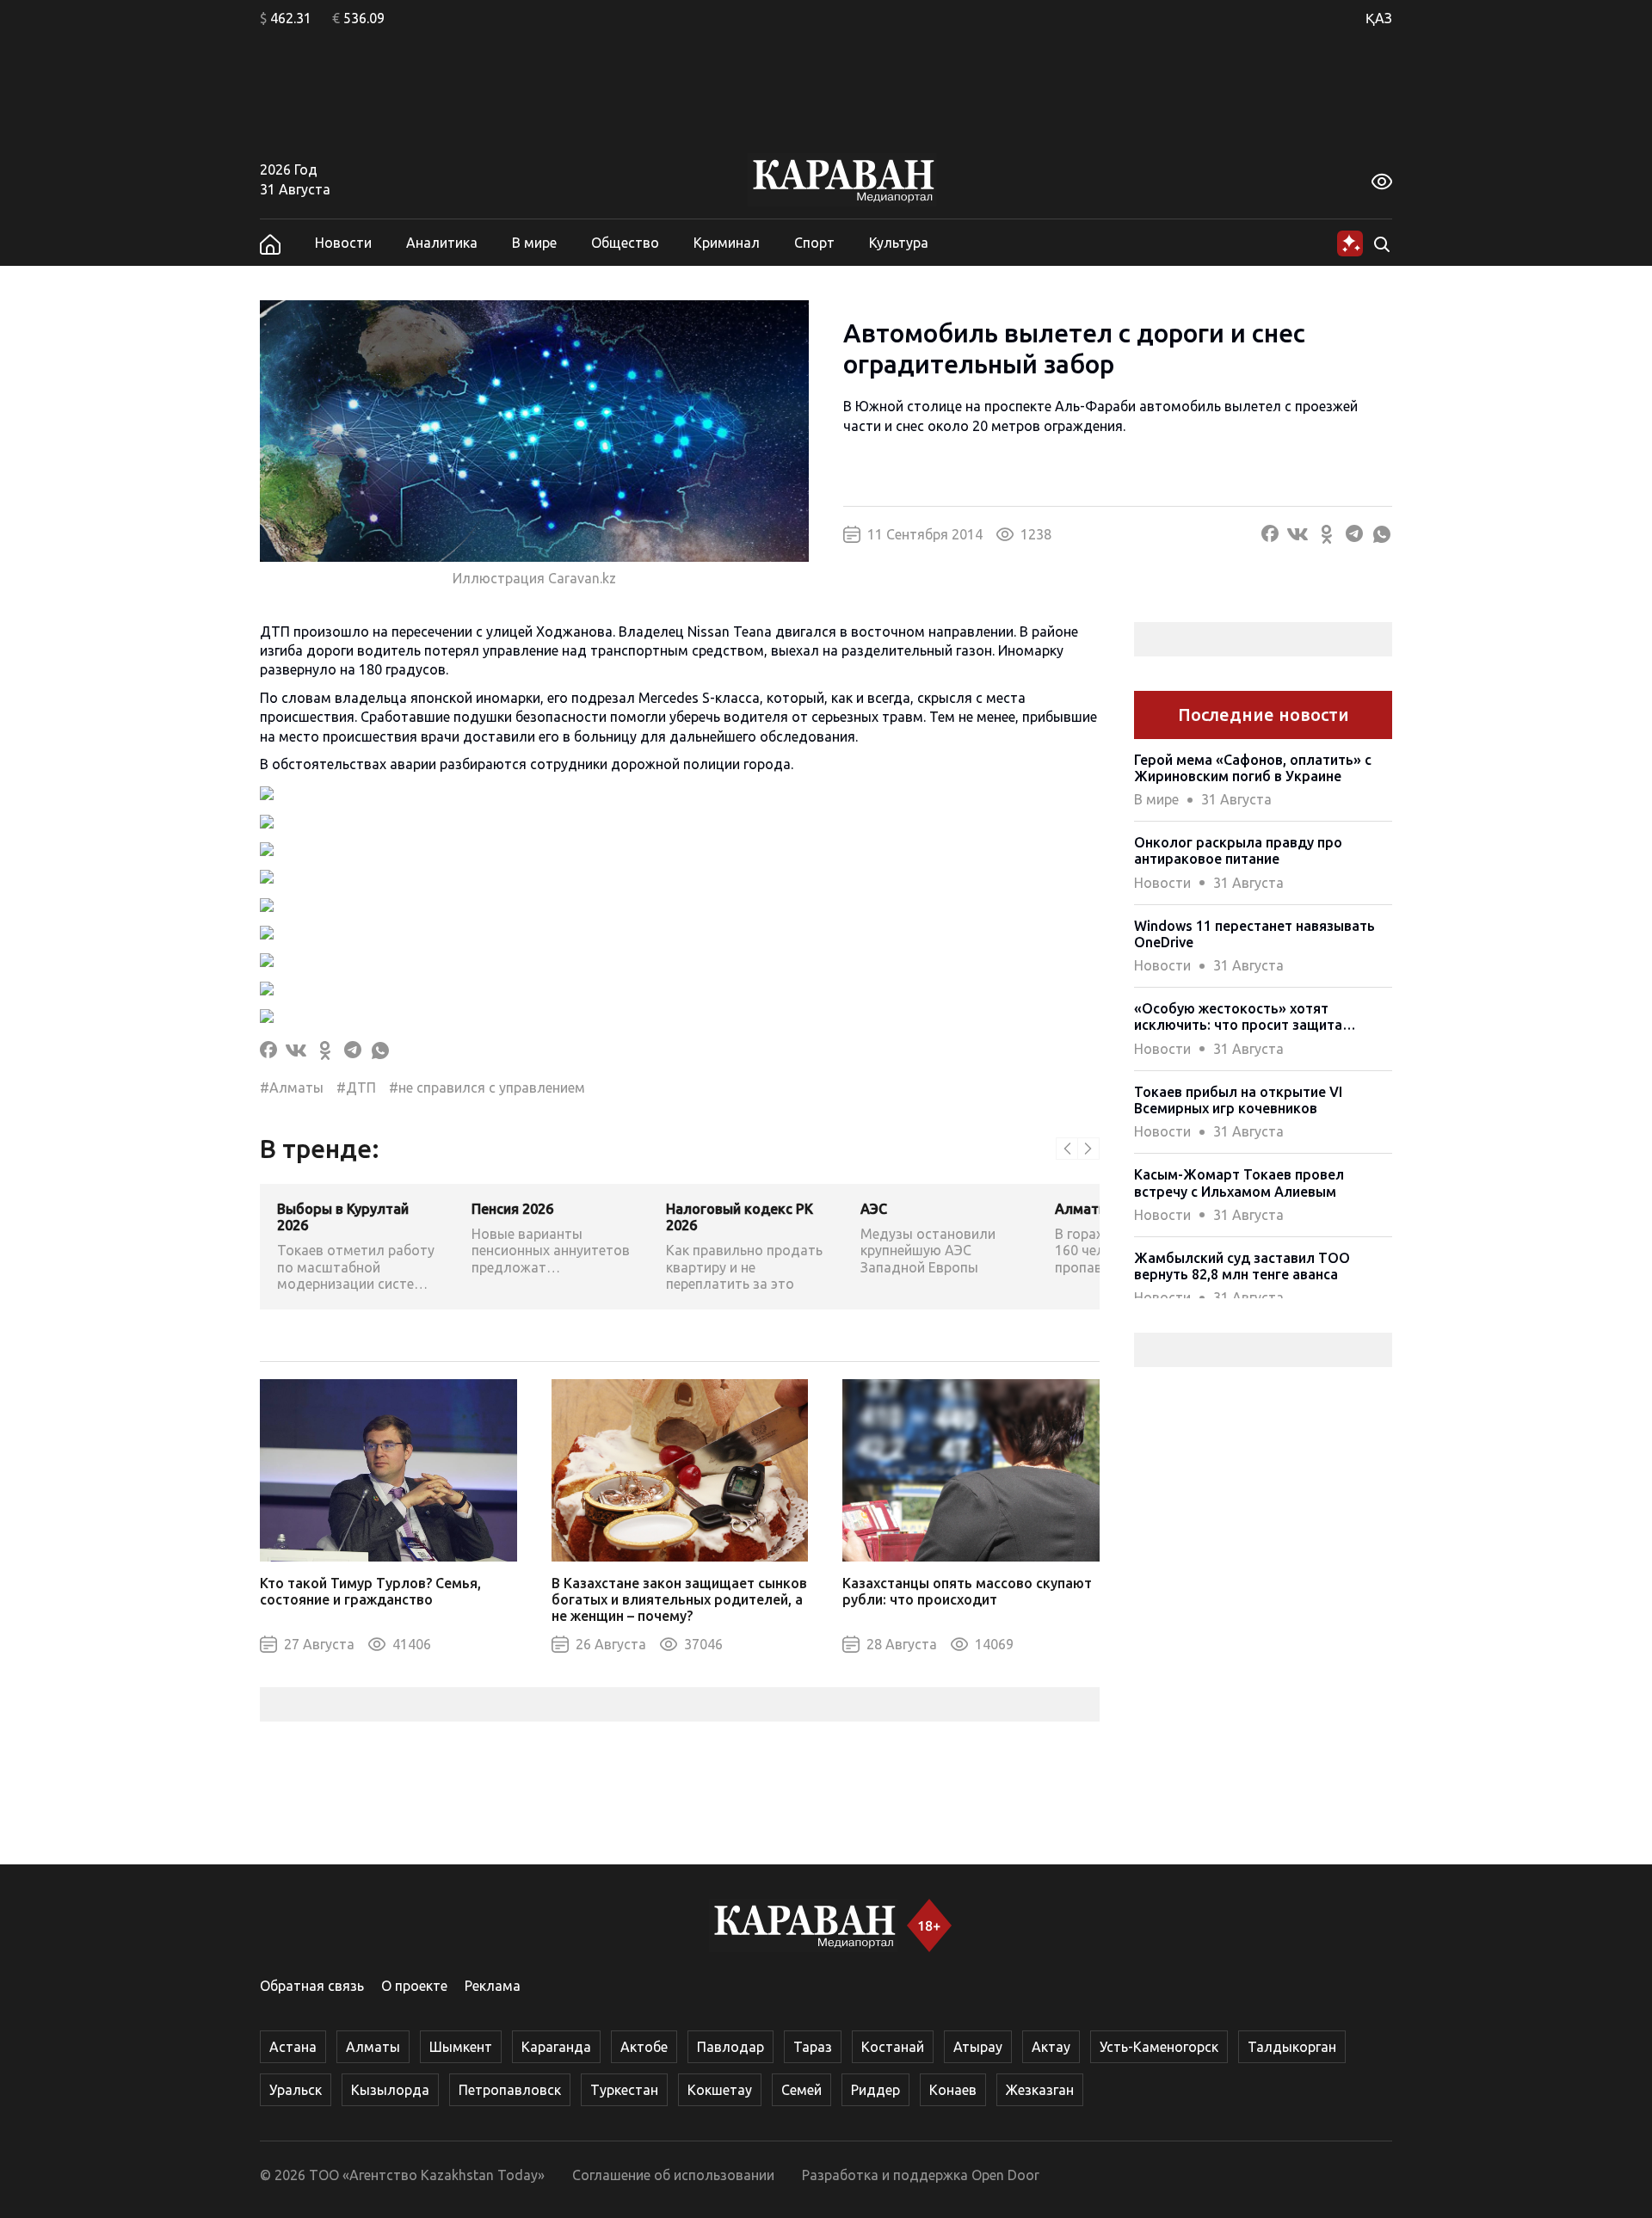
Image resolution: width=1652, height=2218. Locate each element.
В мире (534, 243)
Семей (801, 2090)
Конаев (953, 2090)
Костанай (893, 2047)
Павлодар (730, 2047)
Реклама (493, 1986)
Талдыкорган (1292, 2047)
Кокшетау (720, 2090)
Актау (1051, 2047)
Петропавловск (510, 2090)
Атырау (978, 2047)
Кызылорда (390, 2090)
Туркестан (624, 2090)
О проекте (414, 1986)
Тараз (813, 2047)
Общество (625, 243)
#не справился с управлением (487, 1087)
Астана (293, 2047)
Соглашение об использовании (673, 2175)
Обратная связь (312, 1986)
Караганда (556, 2047)
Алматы (373, 2047)
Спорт (814, 243)
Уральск (296, 2090)
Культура (899, 243)
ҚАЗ (1379, 18)
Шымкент (461, 2047)
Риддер (875, 2090)
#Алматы (292, 1087)
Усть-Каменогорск (1159, 2047)
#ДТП (356, 1087)
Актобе (644, 2047)
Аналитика (442, 243)
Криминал (727, 243)
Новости (343, 243)
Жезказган (1040, 2090)
